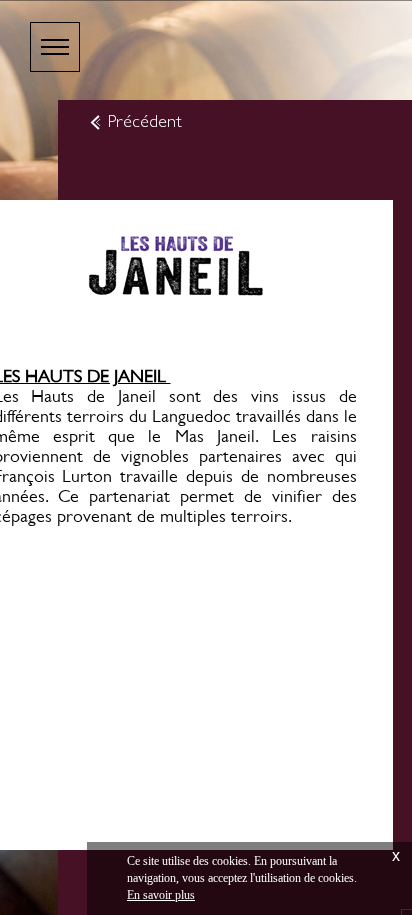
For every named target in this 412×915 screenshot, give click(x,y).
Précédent (145, 120)
